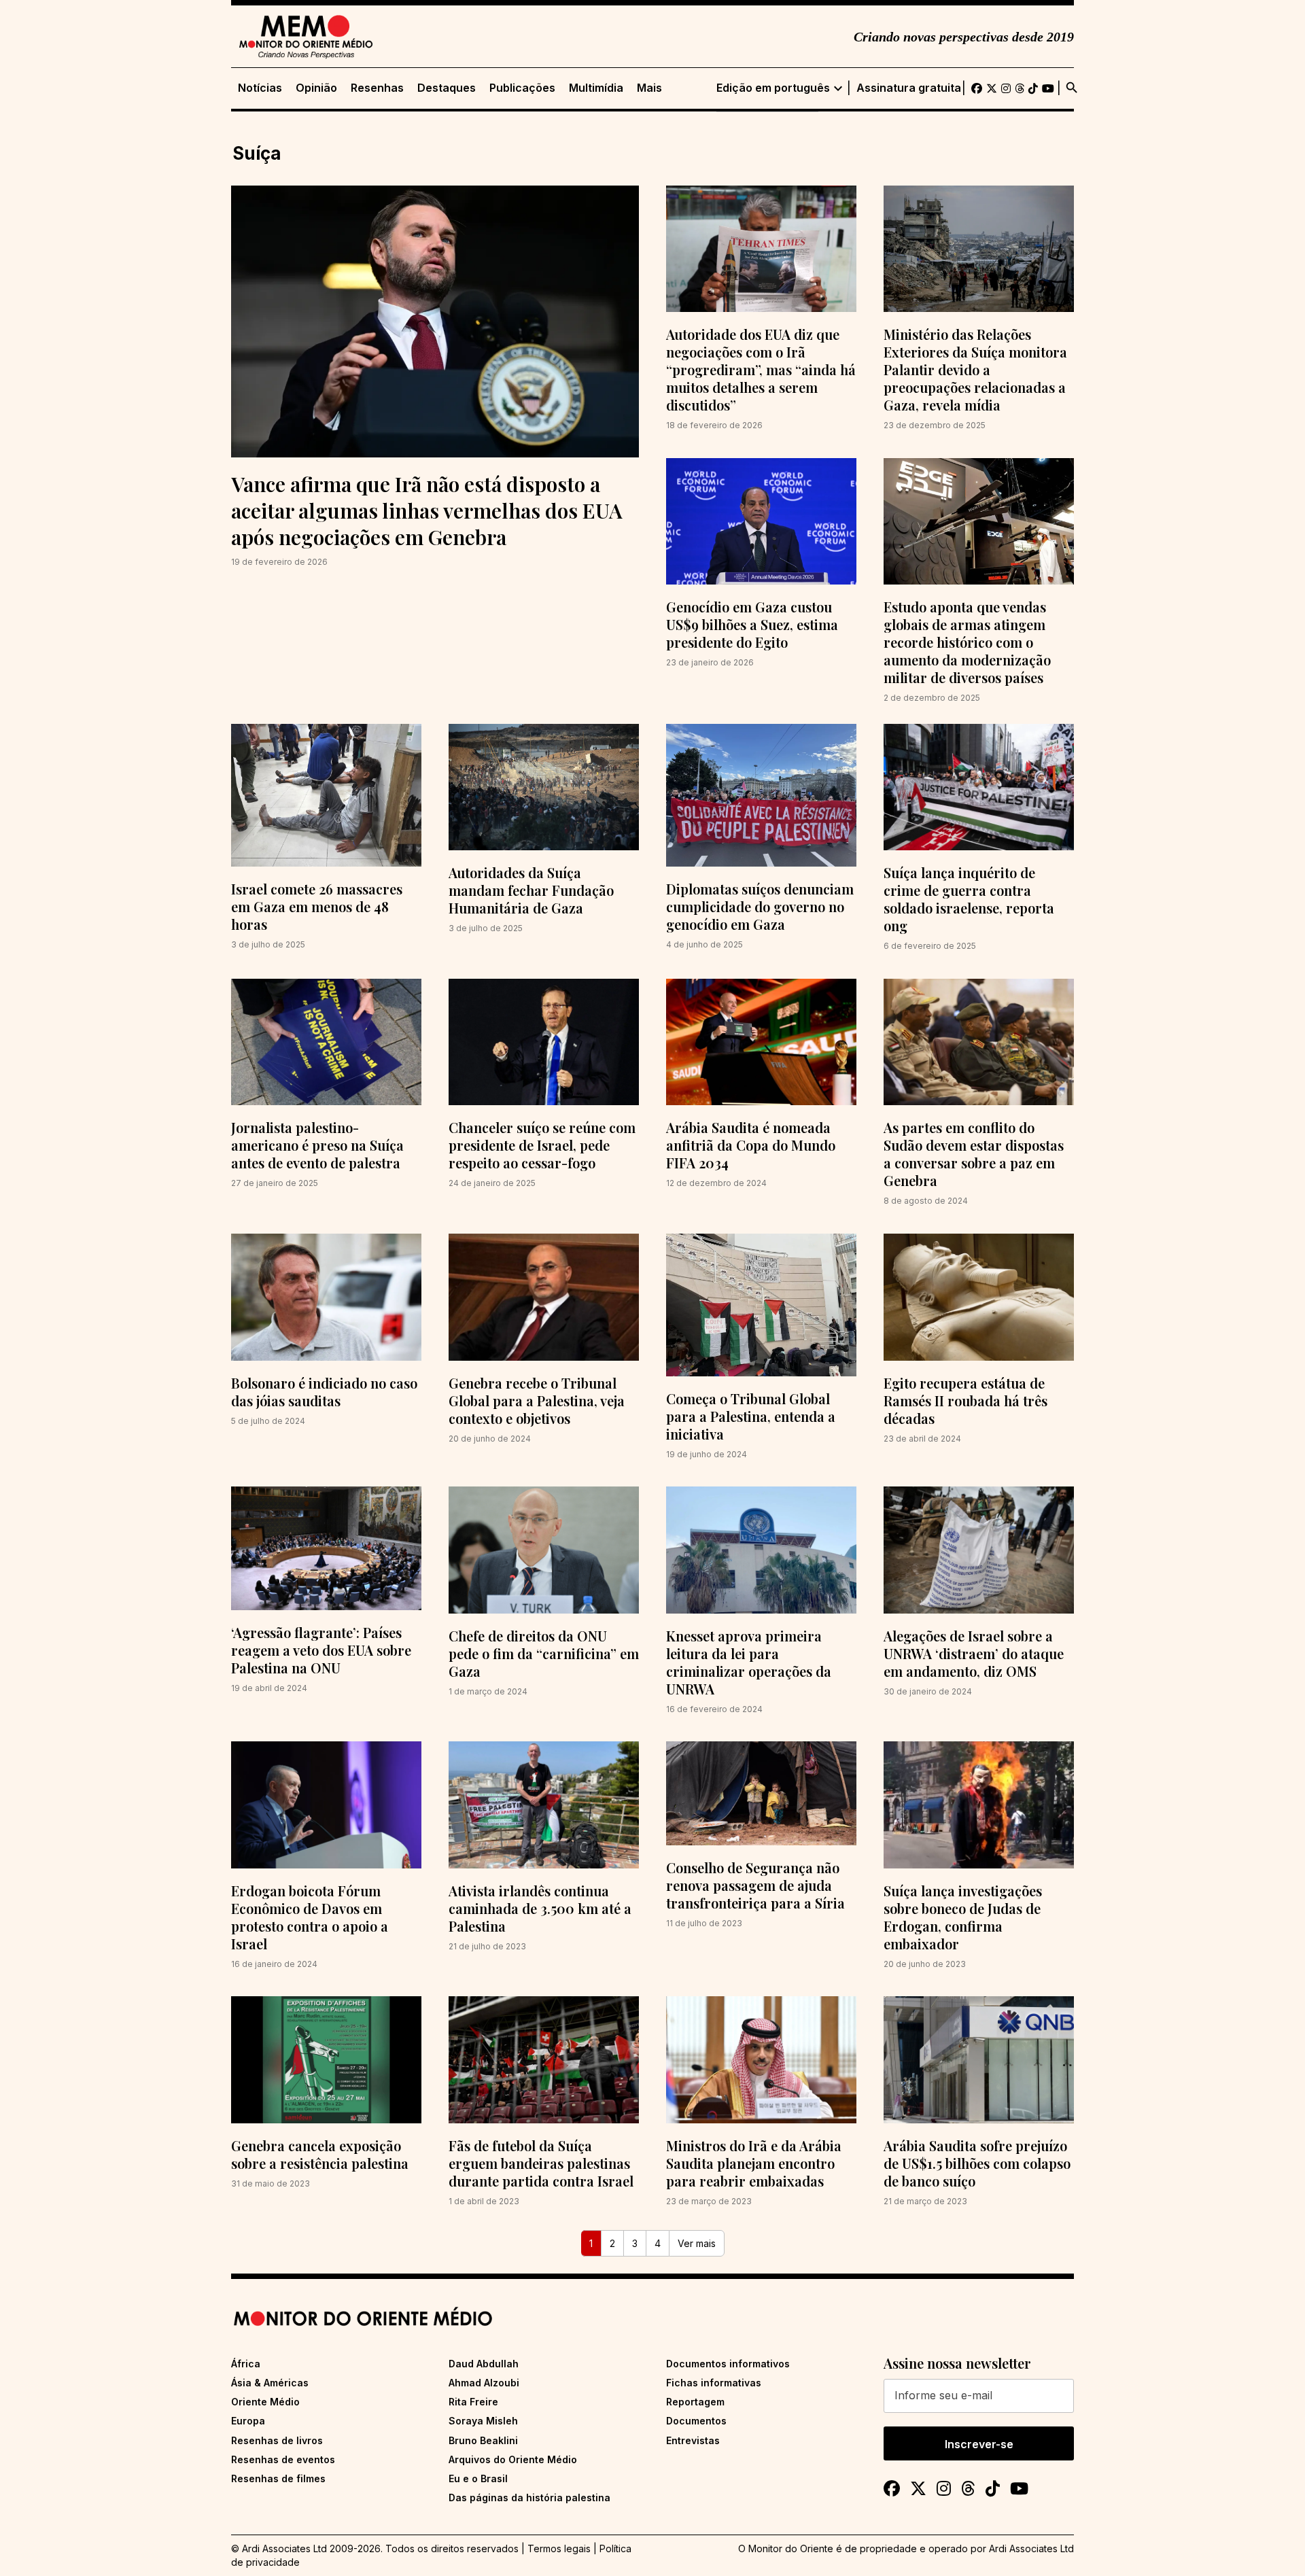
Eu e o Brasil (478, 2478)
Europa (248, 2421)
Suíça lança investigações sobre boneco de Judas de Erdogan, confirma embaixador (963, 1917)
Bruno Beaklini (483, 2440)
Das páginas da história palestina (529, 2497)
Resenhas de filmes (278, 2478)
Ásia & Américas (270, 2383)
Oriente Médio (265, 2402)
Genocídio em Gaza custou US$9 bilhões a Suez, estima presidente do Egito (752, 624)
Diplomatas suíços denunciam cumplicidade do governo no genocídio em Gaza (760, 906)
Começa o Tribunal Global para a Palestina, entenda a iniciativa (751, 1416)
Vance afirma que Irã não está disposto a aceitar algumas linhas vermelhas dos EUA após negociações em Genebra (427, 510)
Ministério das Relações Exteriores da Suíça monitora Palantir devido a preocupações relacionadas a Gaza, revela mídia (975, 369)
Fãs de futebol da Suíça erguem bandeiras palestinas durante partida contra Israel (541, 2163)
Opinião (316, 88)
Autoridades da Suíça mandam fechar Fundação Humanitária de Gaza (531, 890)
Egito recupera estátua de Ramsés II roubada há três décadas (965, 1400)
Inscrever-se (979, 2444)
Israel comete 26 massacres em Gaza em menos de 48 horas (317, 906)
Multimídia (596, 88)
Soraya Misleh (483, 2421)
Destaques (447, 88)
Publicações (522, 88)
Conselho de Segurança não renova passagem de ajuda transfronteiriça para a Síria (755, 1885)
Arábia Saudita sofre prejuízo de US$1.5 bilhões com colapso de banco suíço (977, 2163)
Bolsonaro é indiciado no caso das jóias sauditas (324, 1392)
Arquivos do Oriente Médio (513, 2459)
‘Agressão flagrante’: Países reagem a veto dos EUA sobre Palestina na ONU (321, 1650)
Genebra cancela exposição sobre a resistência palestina (320, 2154)
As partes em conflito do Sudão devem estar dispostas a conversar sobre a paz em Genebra (974, 1154)
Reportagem (695, 2402)
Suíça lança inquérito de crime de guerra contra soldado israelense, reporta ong (969, 899)
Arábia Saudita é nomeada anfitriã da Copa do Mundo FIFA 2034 (751, 1145)
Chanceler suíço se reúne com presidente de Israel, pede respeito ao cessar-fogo (542, 1145)
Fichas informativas (714, 2383)
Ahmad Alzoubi (484, 2383)
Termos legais (559, 2548)
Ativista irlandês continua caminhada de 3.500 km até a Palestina (540, 1908)
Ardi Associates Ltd (1031, 2548)
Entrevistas (693, 2440)
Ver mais (697, 2243)
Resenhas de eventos (283, 2459)
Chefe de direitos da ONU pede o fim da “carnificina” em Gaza (544, 1653)
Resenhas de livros (277, 2440)
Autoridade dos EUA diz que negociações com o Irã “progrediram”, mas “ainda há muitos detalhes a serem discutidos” (761, 369)
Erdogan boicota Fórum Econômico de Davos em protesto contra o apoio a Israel (310, 1917)
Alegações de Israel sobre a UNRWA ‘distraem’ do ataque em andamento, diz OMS (974, 1653)
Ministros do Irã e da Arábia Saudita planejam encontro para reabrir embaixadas (754, 2163)
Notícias (260, 88)
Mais (649, 88)
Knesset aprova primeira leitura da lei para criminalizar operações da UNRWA (749, 1662)
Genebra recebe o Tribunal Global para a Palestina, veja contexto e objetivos (537, 1400)
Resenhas (377, 88)
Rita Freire (473, 2402)
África (246, 2364)
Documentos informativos (728, 2364)
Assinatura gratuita (909, 88)
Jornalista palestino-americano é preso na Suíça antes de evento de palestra (317, 1145)
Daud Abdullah (484, 2364)
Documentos (696, 2421)
